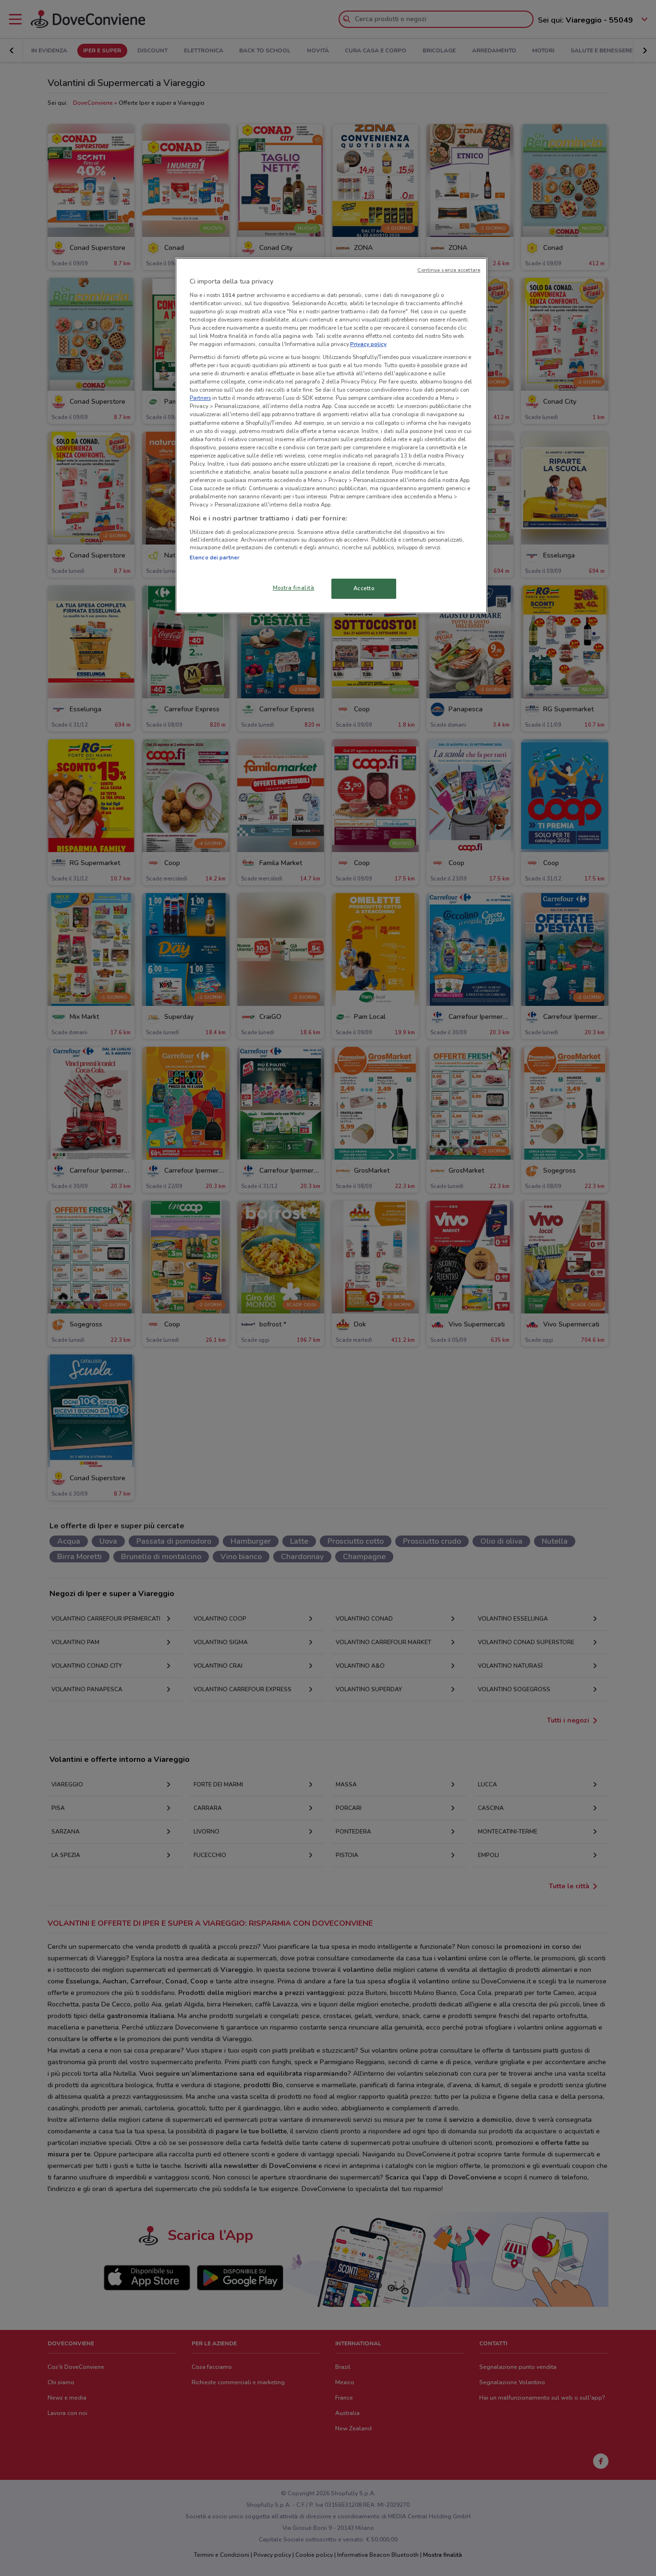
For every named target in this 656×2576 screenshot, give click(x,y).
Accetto (364, 588)
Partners (200, 398)
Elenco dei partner (214, 557)
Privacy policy (368, 344)
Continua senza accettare (449, 270)
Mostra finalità (294, 588)
